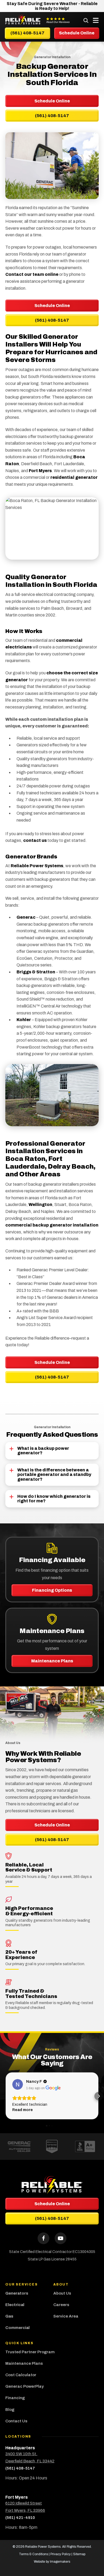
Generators (17, 2293)
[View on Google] (18, 2084)
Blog (10, 2410)
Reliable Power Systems (37, 866)
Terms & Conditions (33, 2554)
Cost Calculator (21, 2375)
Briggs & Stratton (36, 972)
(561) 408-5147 (52, 320)
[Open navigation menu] (94, 20)
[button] (5, 2096)
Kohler (24, 1020)
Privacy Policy (61, 2554)
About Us (62, 2293)
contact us (35, 840)
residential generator (74, 477)
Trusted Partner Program (30, 2352)
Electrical (15, 2305)
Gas (9, 2316)
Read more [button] (23, 2110)
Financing (15, 2398)
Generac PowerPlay (25, 2386)
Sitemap (79, 2554)
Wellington (40, 1205)
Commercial (17, 2328)
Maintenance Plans (52, 1661)
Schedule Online (52, 306)
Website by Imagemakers (52, 2562)
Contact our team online (32, 274)
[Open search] (86, 20)
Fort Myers (40, 471)
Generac (26, 917)
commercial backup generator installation (52, 1225)
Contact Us (16, 2421)
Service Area (66, 2316)
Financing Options (52, 1590)
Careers (61, 2305)
